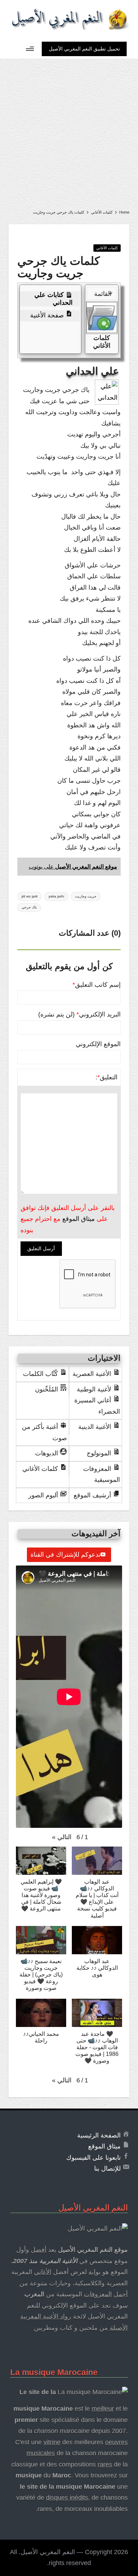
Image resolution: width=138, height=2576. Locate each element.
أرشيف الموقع (92, 1495)
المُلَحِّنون (47, 1389)
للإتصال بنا (107, 2169)
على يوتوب (73, 867)
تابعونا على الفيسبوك (93, 2158)
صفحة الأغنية (47, 315)
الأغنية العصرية (92, 1374)
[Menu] (30, 49)
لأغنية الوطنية (94, 1389)
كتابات (53, 299)
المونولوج (99, 1453)
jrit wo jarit (30, 896)
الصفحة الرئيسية (99, 2135)
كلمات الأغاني (107, 248)
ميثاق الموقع (79, 1219)
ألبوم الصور (43, 1495)
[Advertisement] (69, 131)
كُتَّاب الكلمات (41, 1374)
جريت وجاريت (86, 896)
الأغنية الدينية (95, 1427)
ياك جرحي (29, 907)
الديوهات (47, 1453)
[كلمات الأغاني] (102, 318)
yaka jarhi (56, 896)
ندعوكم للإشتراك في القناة (65, 1555)
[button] (84, 49)
